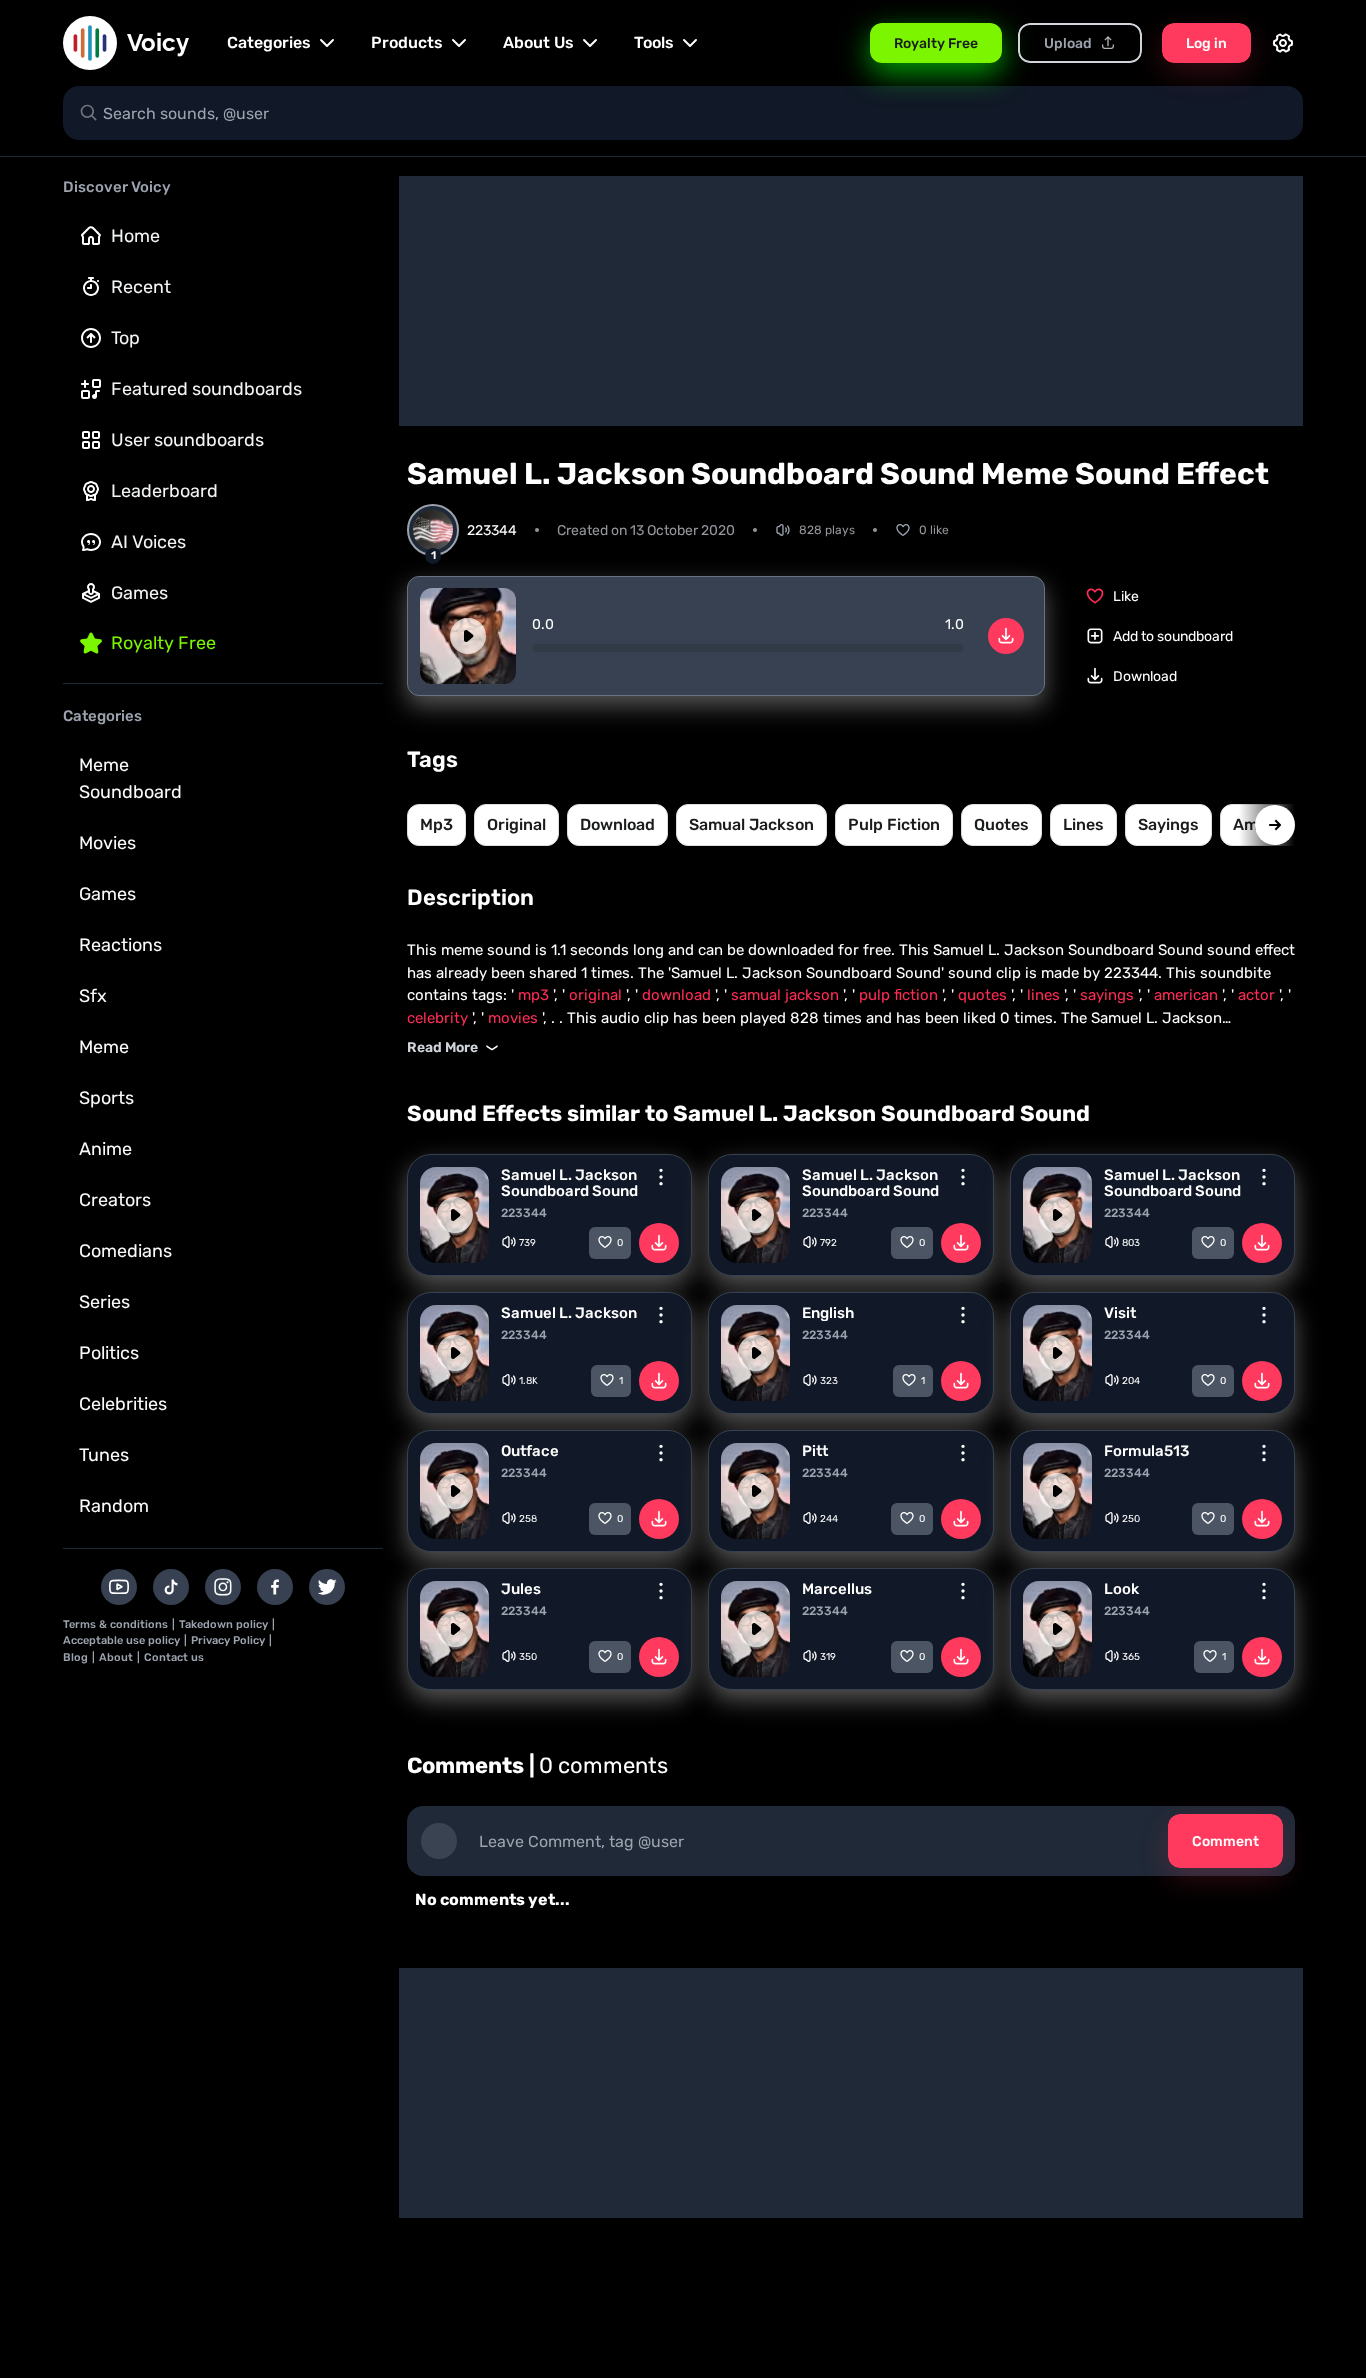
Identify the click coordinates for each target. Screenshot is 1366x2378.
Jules (521, 1589)
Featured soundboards (206, 389)
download (617, 824)
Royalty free (163, 643)
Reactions (120, 945)
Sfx (93, 996)
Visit (1120, 1313)
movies (515, 1018)
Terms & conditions (115, 1624)
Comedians (125, 1251)
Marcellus (837, 1589)
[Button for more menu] (661, 1177)
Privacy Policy (228, 1640)
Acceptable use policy (121, 1640)
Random (114, 1506)
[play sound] (468, 636)
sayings (1168, 824)
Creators (115, 1200)
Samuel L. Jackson (569, 1313)
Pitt (815, 1451)
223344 (524, 1213)
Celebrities (123, 1404)
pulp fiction (894, 824)
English (828, 1313)
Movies (107, 843)
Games (139, 593)
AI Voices (148, 542)
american (1188, 995)
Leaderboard (164, 491)
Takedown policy (223, 1624)
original (516, 824)
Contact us (174, 1657)
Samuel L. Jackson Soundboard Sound (569, 1183)
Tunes (104, 1455)
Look (1121, 1589)
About (116, 1657)
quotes (1001, 824)
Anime (105, 1149)
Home (135, 236)
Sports (106, 1098)
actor (1258, 995)
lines (1083, 824)
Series (104, 1302)
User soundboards (187, 440)
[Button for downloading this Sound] (659, 1243)
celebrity (439, 1018)
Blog (75, 1657)
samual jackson (751, 824)
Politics (109, 1353)
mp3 (436, 824)
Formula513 (1146, 1451)
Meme (104, 1047)
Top (125, 338)
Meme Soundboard (130, 778)
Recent (141, 287)
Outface (530, 1451)
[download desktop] (1006, 636)
